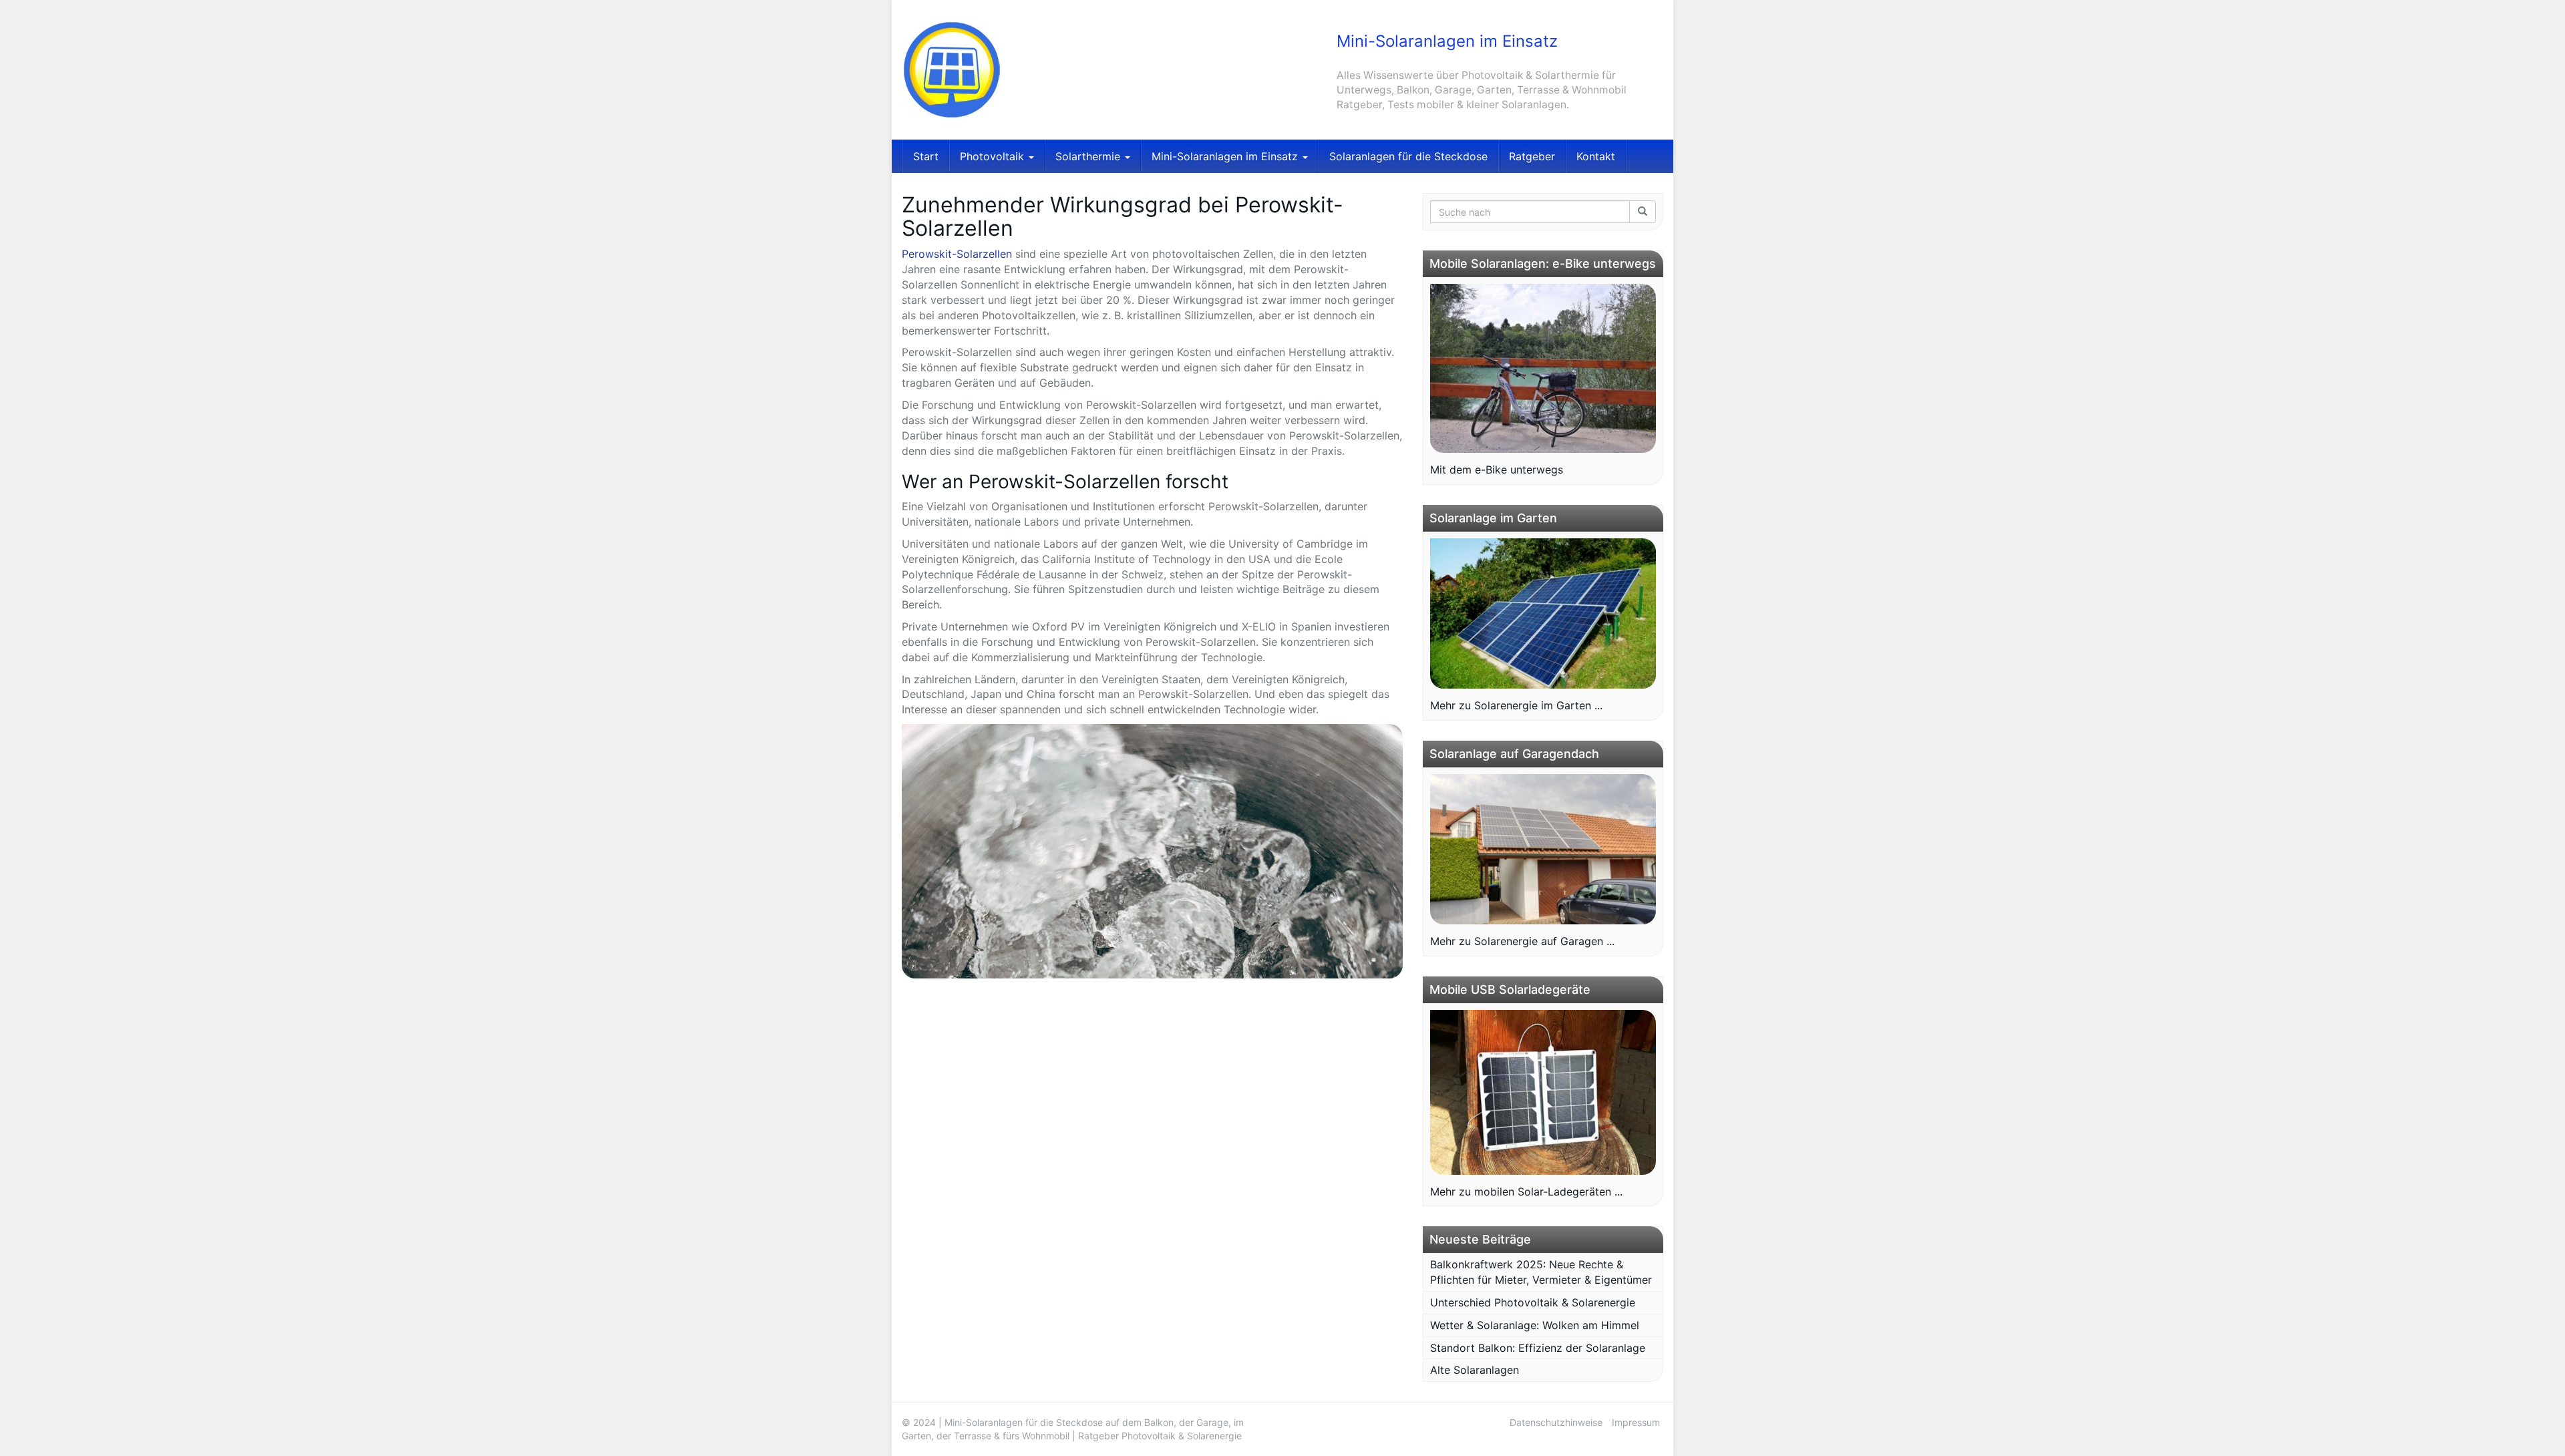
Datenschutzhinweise (1556, 1422)
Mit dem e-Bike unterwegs (1497, 470)
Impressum (1636, 1422)
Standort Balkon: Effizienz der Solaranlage (1538, 1348)
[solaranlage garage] (1543, 850)
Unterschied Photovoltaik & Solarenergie (1533, 1302)
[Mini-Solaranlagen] (1022, 70)
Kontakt (1596, 156)
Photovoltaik (994, 156)
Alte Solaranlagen (1475, 1370)
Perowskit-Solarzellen (957, 254)
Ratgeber (1532, 156)
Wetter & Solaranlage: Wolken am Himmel (1535, 1325)
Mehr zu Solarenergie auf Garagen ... (1522, 941)
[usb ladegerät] (1543, 1092)
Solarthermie (1089, 156)
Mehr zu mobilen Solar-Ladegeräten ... (1526, 1192)
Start (926, 156)
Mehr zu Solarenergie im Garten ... (1516, 705)
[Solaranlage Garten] (1543, 614)
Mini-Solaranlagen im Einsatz (1226, 156)
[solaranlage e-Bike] (1543, 369)
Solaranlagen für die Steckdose (1408, 156)
